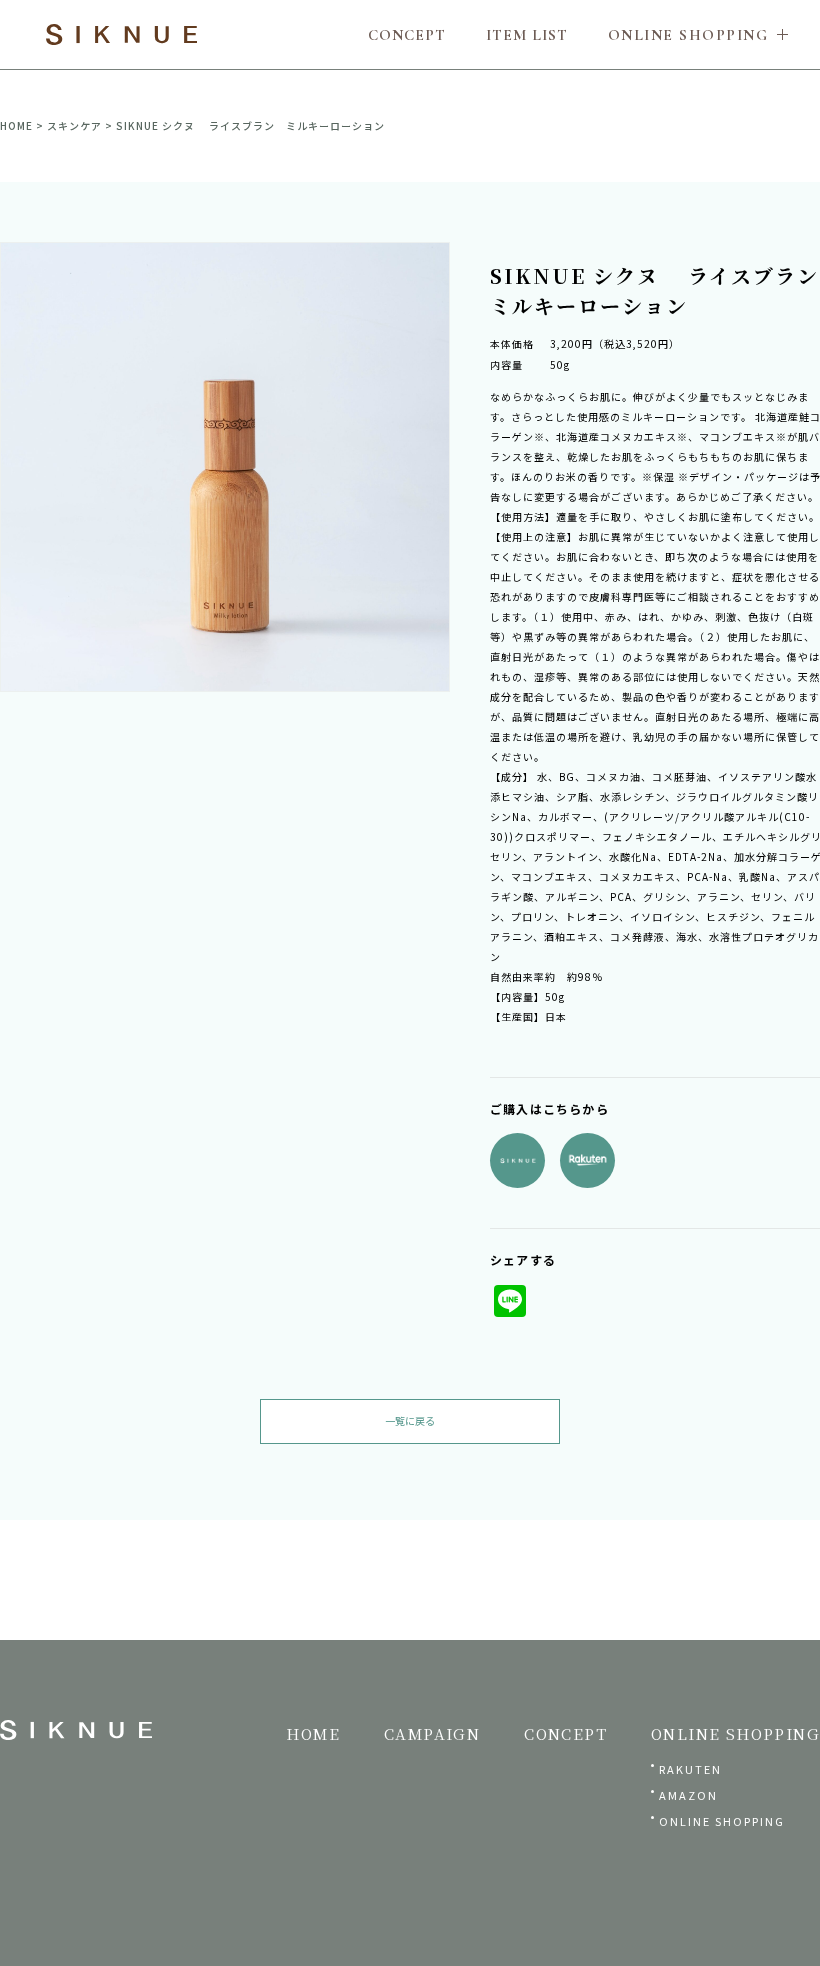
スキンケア (74, 125)
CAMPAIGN (432, 1733)
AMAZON (688, 1795)
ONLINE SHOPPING (722, 1821)
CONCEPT (407, 35)
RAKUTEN (690, 1769)
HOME (16, 125)
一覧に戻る (410, 1420)
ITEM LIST (527, 35)
